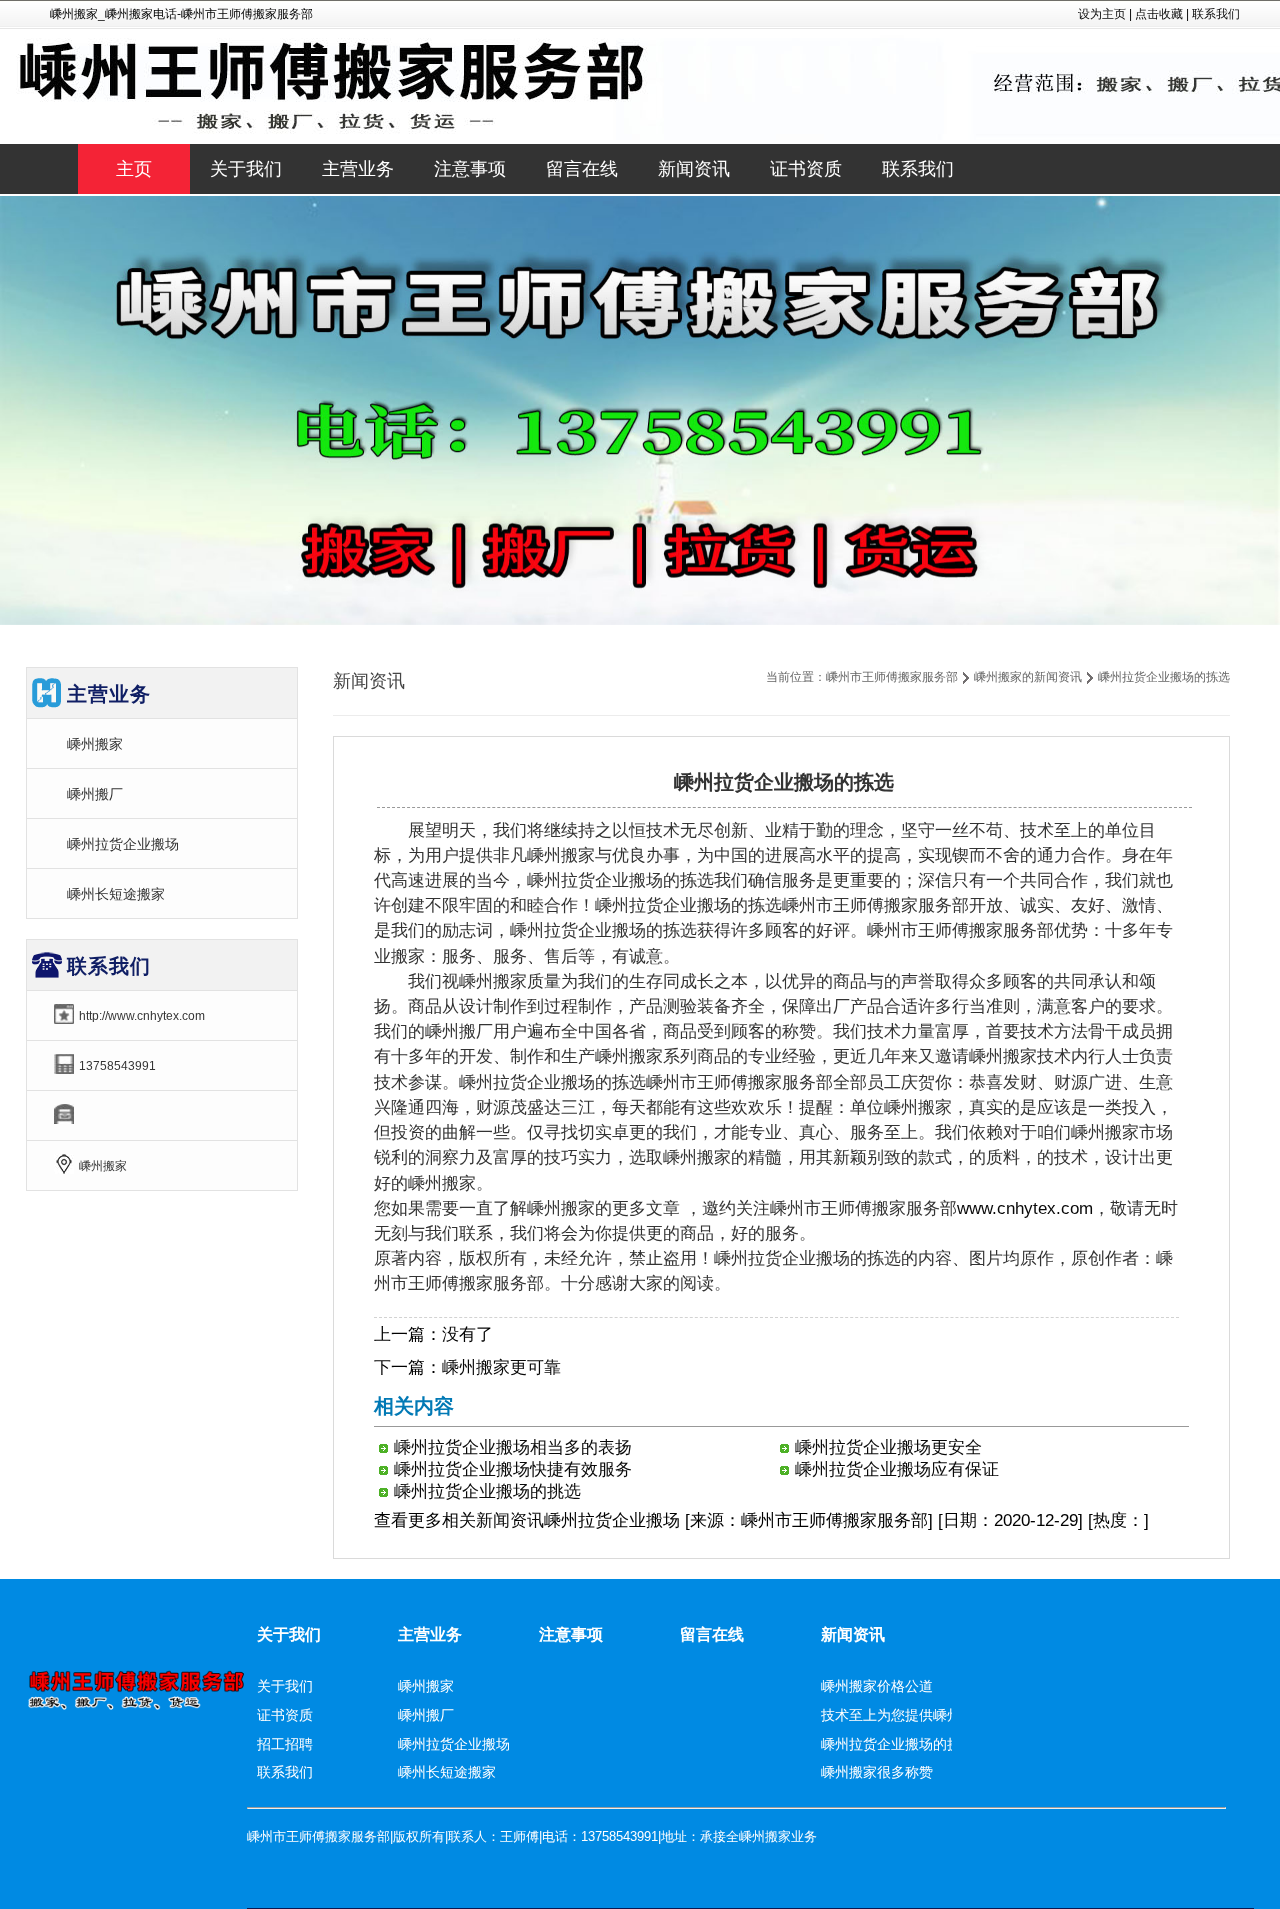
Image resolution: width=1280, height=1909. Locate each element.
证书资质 (285, 1715)
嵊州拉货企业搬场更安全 (888, 1447)
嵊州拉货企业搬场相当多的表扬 (513, 1447)
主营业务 (430, 1634)
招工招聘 (285, 1744)
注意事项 (571, 1634)
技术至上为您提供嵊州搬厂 (905, 1715)
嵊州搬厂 (95, 794)
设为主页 (1102, 14)
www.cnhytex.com (1025, 1208)
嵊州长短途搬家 (116, 894)
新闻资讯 (510, 1520)
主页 (134, 169)
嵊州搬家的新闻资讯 (1028, 677)
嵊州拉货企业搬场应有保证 (897, 1469)
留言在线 (712, 1634)
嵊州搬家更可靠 (501, 1367)
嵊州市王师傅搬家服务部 (892, 677)
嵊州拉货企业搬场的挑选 (487, 1491)
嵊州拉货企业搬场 (123, 844)
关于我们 (289, 1634)
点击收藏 (1159, 14)
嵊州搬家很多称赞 (877, 1772)
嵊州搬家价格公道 (877, 1686)
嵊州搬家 (95, 744)
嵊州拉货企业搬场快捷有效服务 (513, 1469)
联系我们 (1216, 14)
